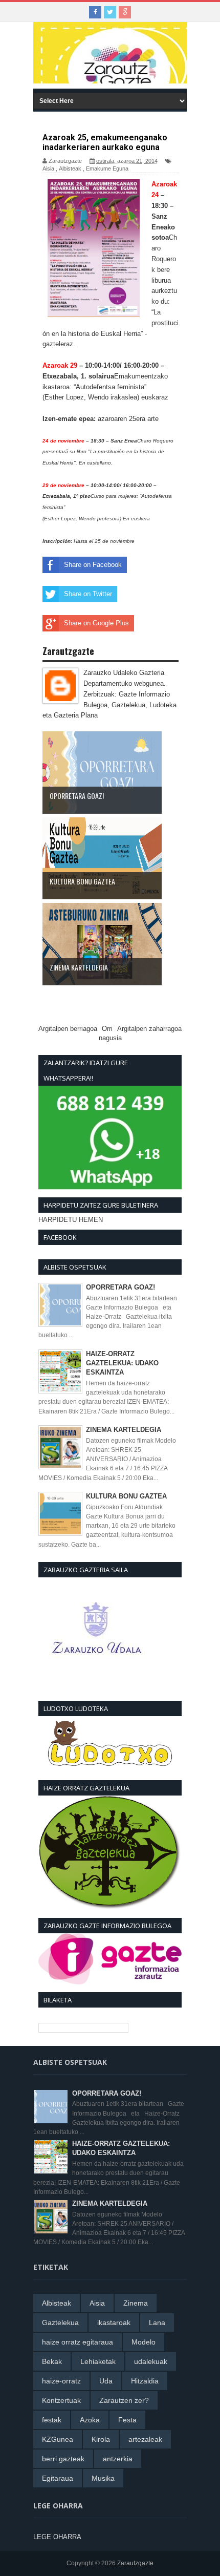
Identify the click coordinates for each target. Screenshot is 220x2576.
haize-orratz (61, 2381)
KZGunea (58, 2439)
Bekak (52, 2361)
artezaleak (145, 2439)
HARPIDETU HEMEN (71, 1220)
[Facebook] (95, 12)
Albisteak (70, 168)
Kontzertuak (61, 2400)
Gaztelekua (60, 2322)
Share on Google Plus (96, 623)
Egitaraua (58, 2478)
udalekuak (151, 2361)
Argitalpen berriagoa (68, 1029)
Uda (106, 2381)
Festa (127, 2420)
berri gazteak (63, 2459)
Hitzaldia (145, 2381)
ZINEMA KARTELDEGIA (124, 1430)
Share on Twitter (88, 594)
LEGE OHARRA (57, 2537)
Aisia (48, 168)
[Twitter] (110, 12)
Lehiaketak (98, 2361)
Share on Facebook (93, 565)
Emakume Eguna (107, 168)
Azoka (90, 2420)
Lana (157, 2322)
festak (52, 2420)
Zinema (136, 2303)
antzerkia (118, 2459)
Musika (103, 2478)
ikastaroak (114, 2322)
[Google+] (125, 12)
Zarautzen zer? (124, 2400)
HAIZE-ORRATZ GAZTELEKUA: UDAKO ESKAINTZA (122, 1363)
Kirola (101, 2439)
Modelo (144, 2342)
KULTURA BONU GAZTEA (126, 1496)
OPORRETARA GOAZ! (120, 1287)
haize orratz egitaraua (78, 2342)
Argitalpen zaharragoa (149, 1029)
